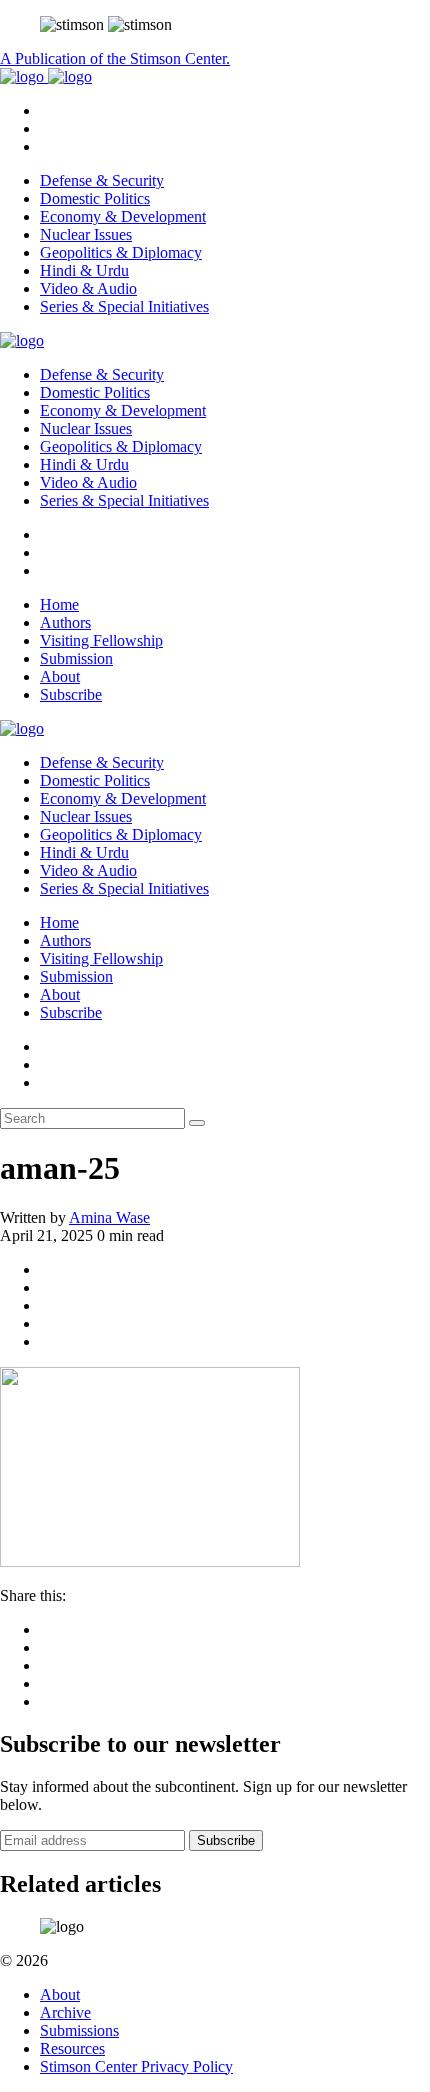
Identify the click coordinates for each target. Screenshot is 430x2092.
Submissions (79, 2030)
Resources (72, 2048)
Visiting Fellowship (101, 640)
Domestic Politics (95, 198)
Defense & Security (102, 180)
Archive (65, 2012)
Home (59, 604)
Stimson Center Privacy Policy (136, 2066)
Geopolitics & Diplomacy (121, 252)
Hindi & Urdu (84, 270)
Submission (76, 658)
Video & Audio (88, 288)
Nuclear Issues (86, 234)
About (60, 676)
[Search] (197, 1123)
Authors (65, 622)
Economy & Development (123, 216)
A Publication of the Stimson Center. (115, 58)
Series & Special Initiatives (124, 306)
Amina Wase (109, 1217)
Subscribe (71, 694)
